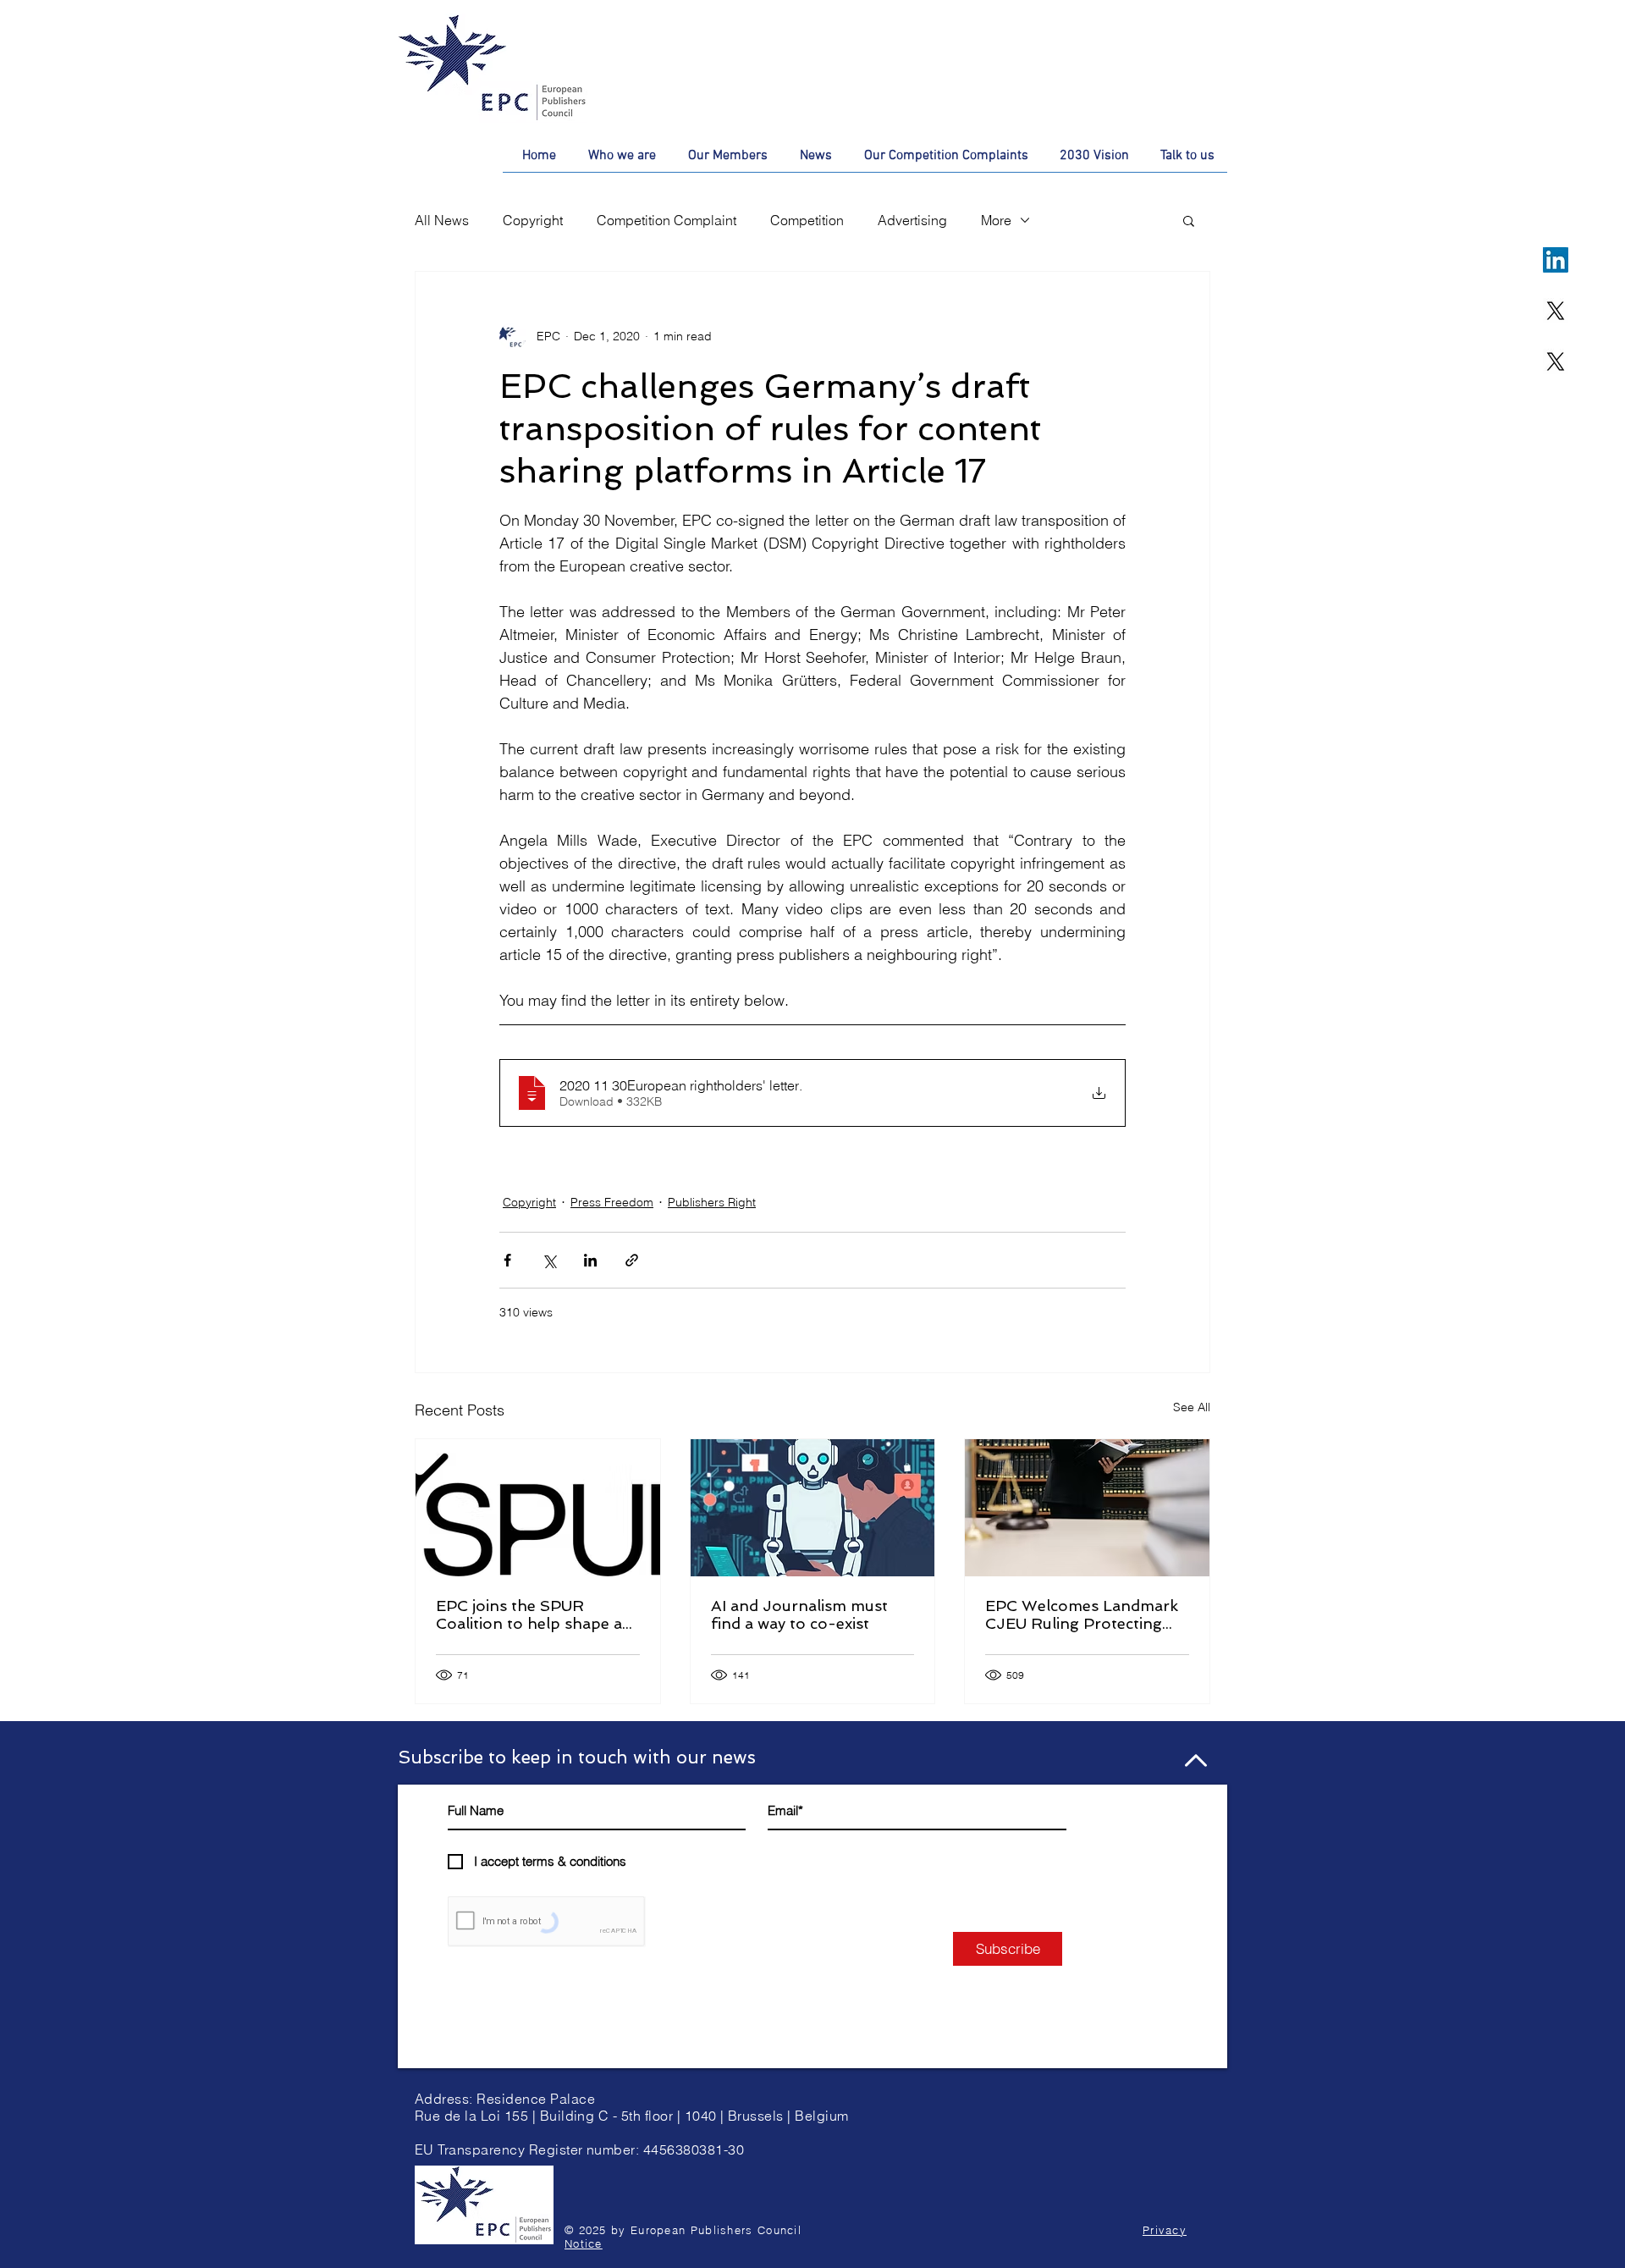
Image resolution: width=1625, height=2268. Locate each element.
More (996, 220)
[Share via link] (632, 1260)
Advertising (912, 220)
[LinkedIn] (1556, 260)
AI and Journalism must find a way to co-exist (799, 1614)
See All (1192, 1407)
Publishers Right (712, 1202)
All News (442, 220)
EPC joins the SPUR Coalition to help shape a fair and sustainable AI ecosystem (529, 1614)
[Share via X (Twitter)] (549, 1260)
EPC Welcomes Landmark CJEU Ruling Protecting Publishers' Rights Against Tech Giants (1083, 1614)
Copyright (533, 220)
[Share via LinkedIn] (590, 1260)
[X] (1556, 311)
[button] (1189, 220)
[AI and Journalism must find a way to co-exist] (813, 1508)
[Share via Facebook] (507, 1260)
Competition (807, 220)
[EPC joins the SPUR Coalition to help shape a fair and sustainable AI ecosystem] (538, 1508)
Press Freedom (612, 1202)
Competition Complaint (667, 220)
